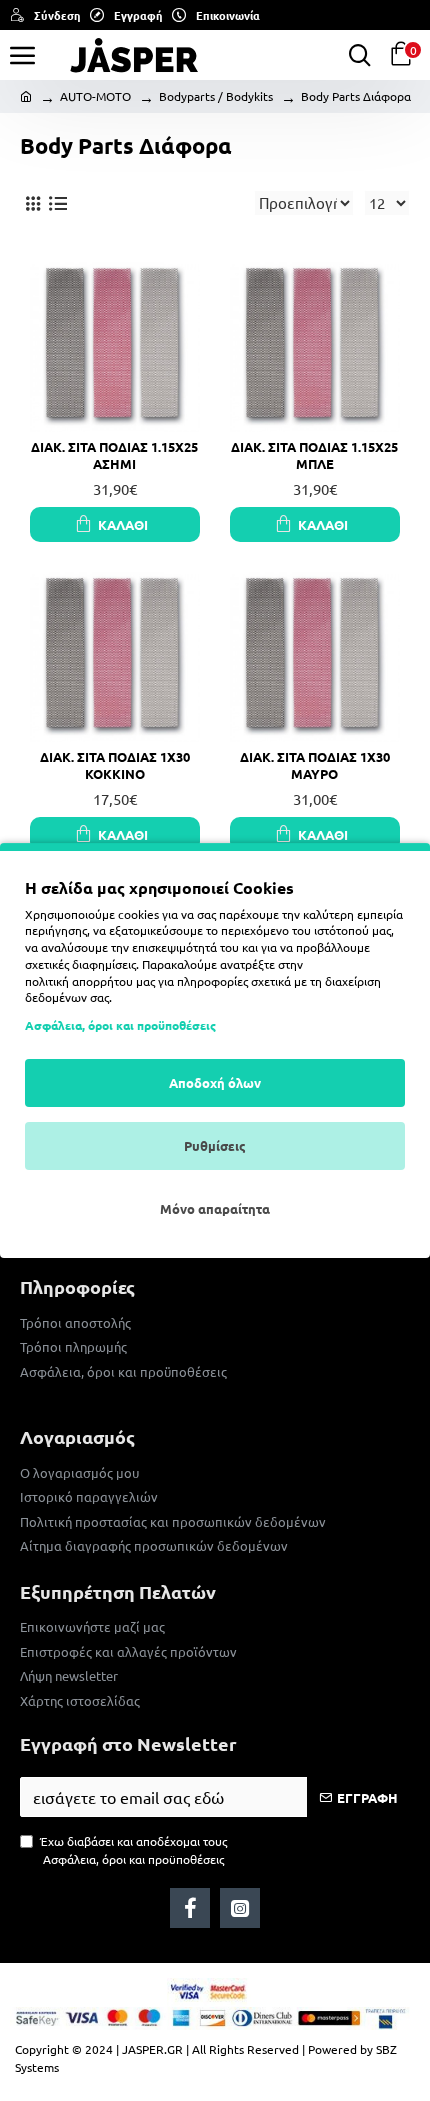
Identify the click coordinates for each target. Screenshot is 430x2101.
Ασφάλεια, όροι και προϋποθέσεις (120, 1025)
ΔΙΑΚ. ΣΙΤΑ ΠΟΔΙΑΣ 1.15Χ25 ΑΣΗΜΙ (114, 455)
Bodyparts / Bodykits (216, 96)
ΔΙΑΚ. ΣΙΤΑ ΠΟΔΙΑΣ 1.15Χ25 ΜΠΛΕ (314, 455)
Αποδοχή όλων (215, 1082)
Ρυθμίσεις (215, 1145)
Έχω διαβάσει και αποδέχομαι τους (133, 1850)
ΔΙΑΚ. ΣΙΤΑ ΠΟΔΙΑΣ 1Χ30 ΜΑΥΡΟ (315, 765)
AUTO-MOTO (95, 96)
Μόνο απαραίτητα (215, 1208)
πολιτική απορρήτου (79, 981)
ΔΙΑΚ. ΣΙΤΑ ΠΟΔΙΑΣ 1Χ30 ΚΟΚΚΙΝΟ (115, 765)
